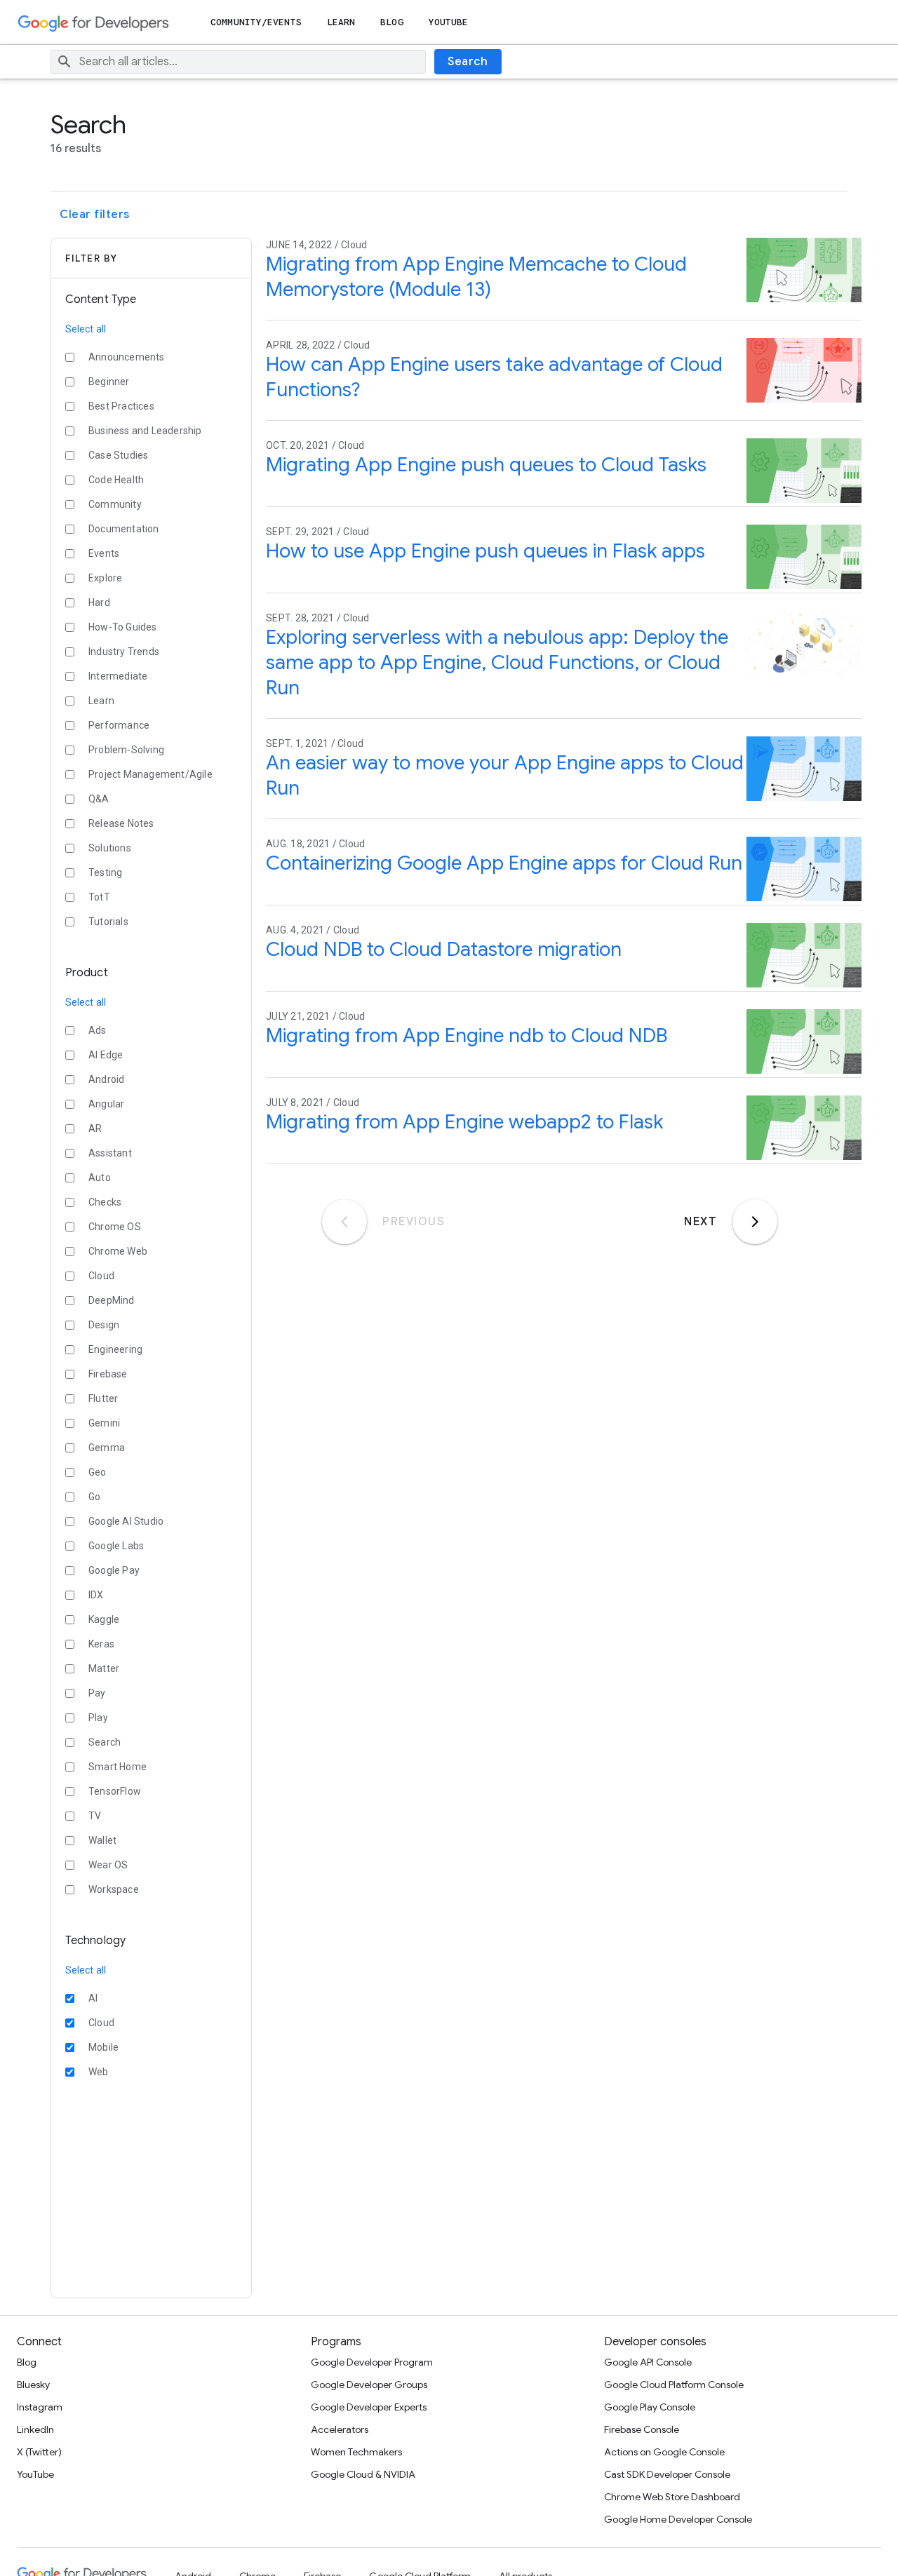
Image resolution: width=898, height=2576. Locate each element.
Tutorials (108, 922)
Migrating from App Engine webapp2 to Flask (464, 1122)
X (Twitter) (39, 2452)
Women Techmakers (356, 2452)
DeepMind (112, 1300)
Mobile (103, 2047)
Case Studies (118, 455)
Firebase (108, 1374)
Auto (100, 1178)
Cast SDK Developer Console (667, 2474)
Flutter (103, 1398)
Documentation (124, 529)
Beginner (109, 382)
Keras (101, 1644)
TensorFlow (115, 1791)
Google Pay (114, 1570)
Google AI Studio (126, 1521)
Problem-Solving (126, 750)
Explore (105, 578)
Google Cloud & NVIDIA (363, 2474)
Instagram (40, 2407)
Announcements (127, 357)
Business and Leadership (145, 431)
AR (95, 1128)
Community (115, 504)
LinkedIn (35, 2429)
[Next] (755, 1222)
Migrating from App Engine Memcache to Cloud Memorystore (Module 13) (476, 277)
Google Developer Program (372, 2362)
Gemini (104, 1423)
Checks (105, 1202)
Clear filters (95, 215)
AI (93, 1998)
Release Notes (121, 823)
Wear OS (108, 1865)
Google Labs (116, 1546)
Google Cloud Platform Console (674, 2385)
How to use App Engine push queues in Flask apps (485, 551)
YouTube (449, 22)
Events (104, 553)
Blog (391, 22)
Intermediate (118, 676)
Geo (98, 1472)
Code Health (116, 480)
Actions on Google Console (664, 2452)
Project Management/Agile (150, 774)
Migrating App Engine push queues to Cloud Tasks (486, 465)
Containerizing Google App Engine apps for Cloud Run (504, 863)
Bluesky (33, 2385)
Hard (99, 602)
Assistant (110, 1153)
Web (99, 2072)
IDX (96, 1595)
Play (98, 1718)
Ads (98, 1030)
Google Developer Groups (369, 2385)
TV (95, 1816)
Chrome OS (115, 1227)
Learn (341, 22)
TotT (99, 897)
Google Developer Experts (369, 2407)
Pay (97, 1693)
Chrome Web (118, 1251)
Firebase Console (642, 2429)
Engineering (115, 1349)
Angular (106, 1104)
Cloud (101, 1276)
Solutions (110, 848)
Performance (119, 725)
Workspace (114, 1889)
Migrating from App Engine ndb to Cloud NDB (467, 1036)
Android (106, 1079)
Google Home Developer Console (678, 2519)
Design (104, 1325)
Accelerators (340, 2429)
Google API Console (648, 2362)
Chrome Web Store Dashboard (672, 2497)
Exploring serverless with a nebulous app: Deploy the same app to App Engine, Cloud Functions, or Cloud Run (497, 662)
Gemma (107, 1448)
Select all (86, 329)
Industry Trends (124, 652)
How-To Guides (123, 627)
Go (94, 1497)
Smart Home (118, 1767)
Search (468, 62)
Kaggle (104, 1619)
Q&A (99, 799)
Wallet (102, 1840)
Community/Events (256, 22)
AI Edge (106, 1055)
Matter (104, 1668)
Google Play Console (650, 2407)
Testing (105, 872)
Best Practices (121, 406)
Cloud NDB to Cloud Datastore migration (444, 949)
